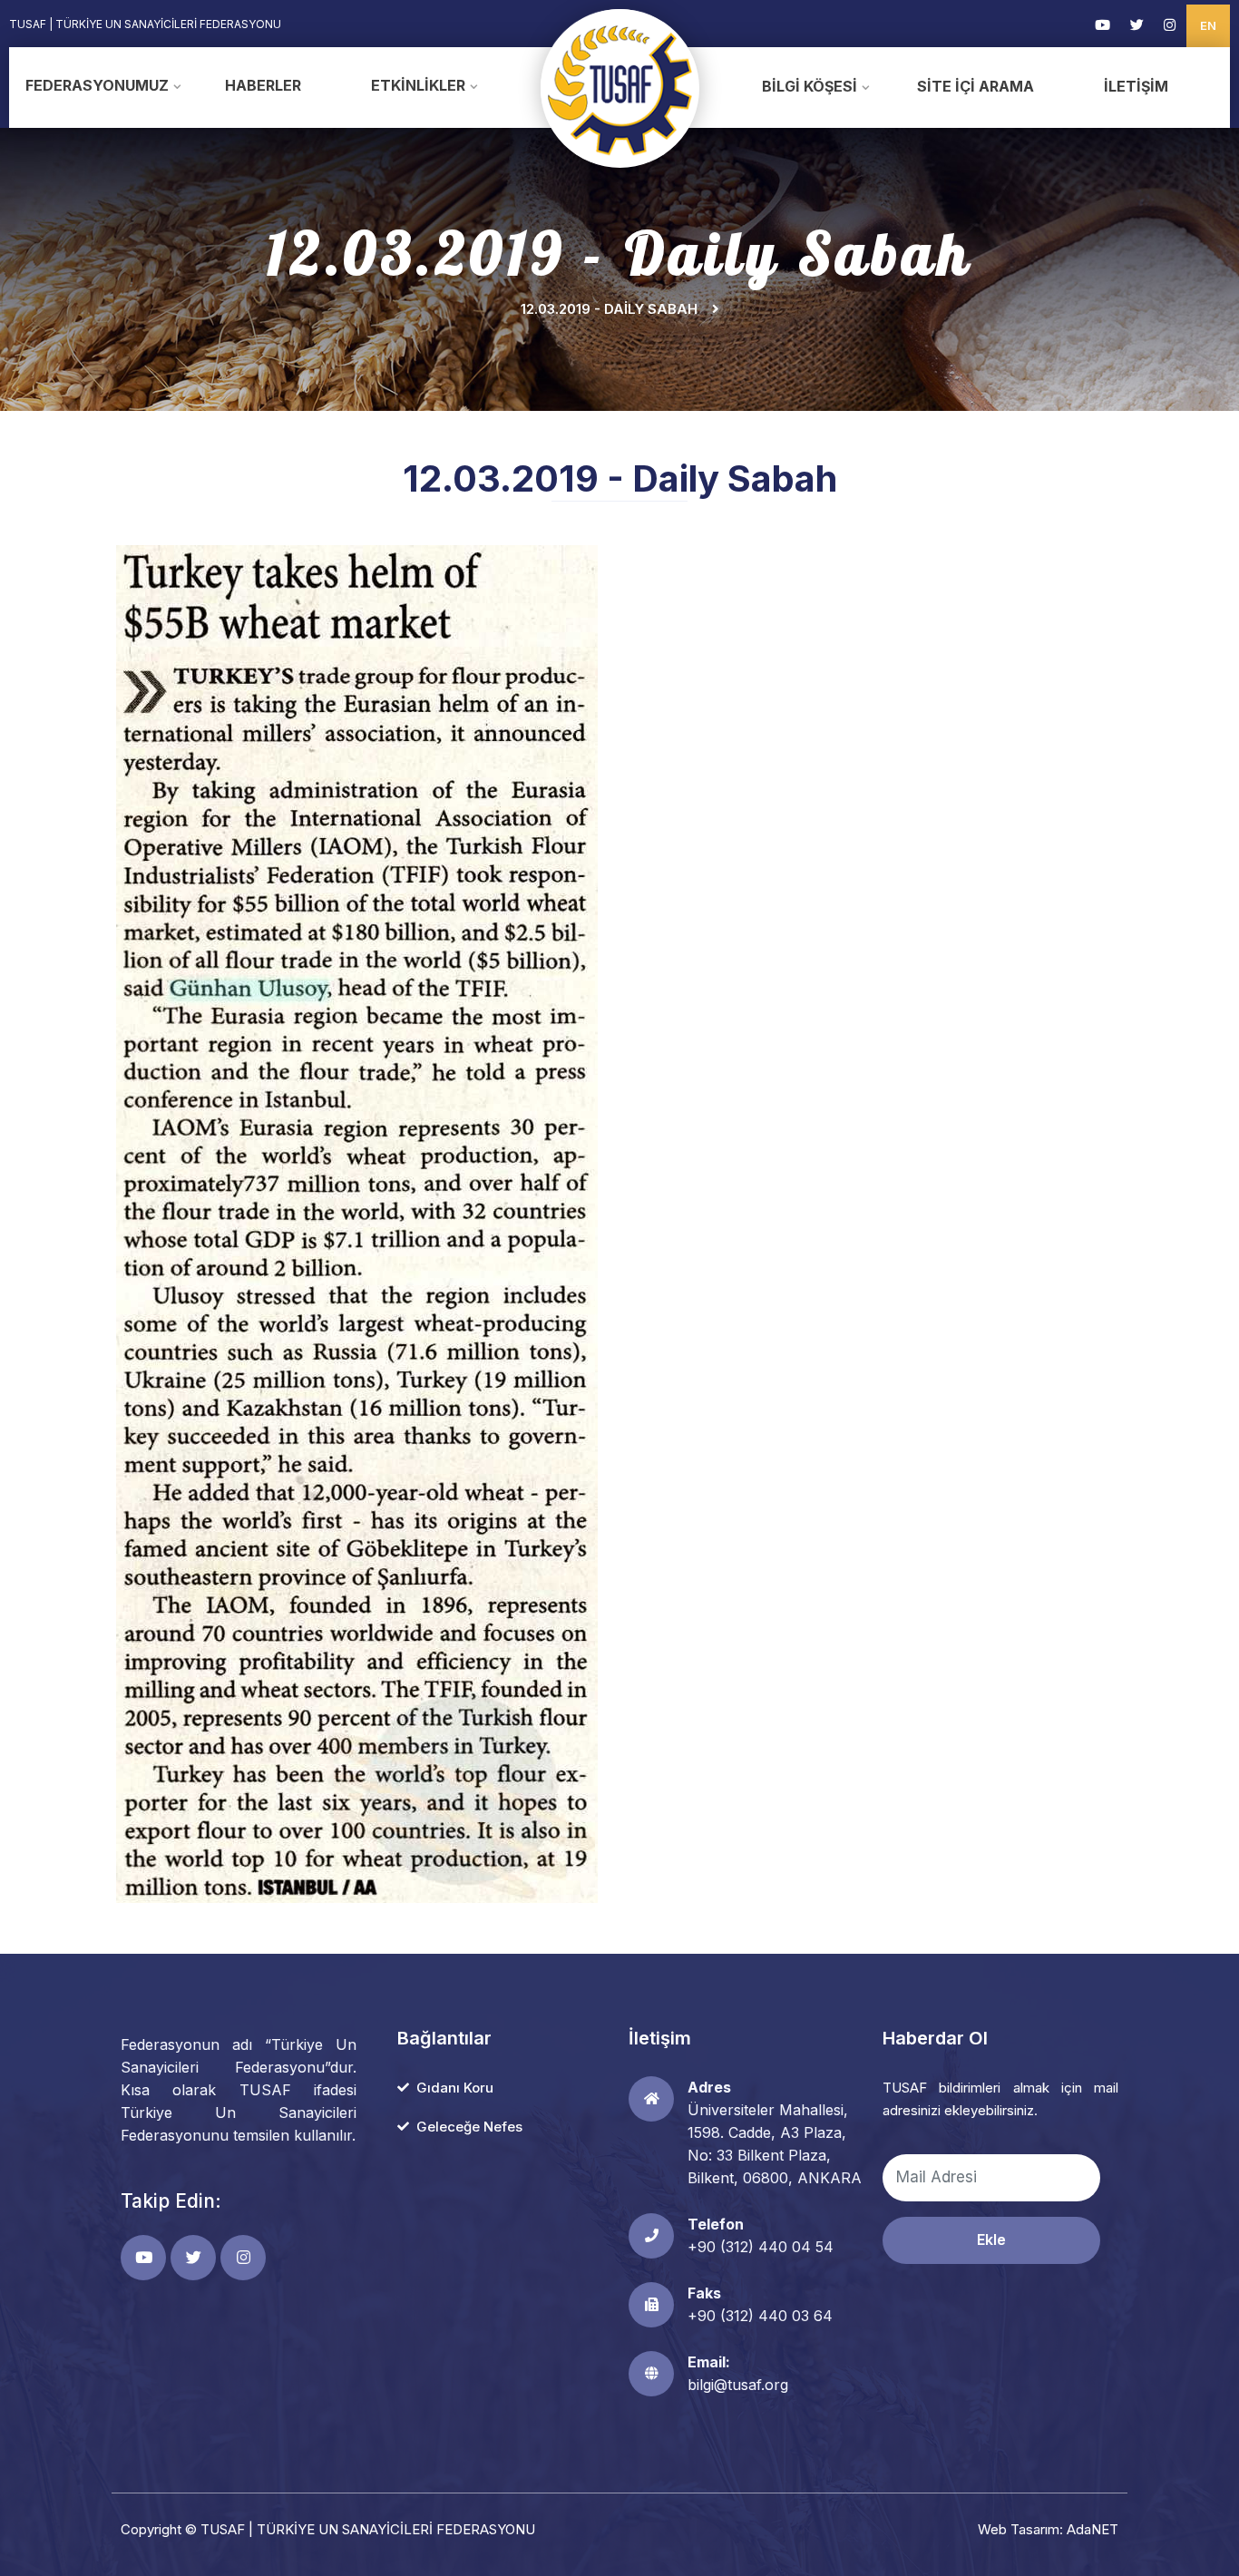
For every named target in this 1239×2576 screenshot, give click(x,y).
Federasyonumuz (97, 85)
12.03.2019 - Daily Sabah (609, 309)
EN (1208, 25)
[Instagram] (1170, 25)
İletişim (1136, 86)
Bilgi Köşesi (810, 86)
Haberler (263, 85)
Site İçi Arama (976, 86)
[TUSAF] (620, 88)
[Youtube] (1102, 25)
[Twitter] (1137, 25)
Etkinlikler (418, 85)
